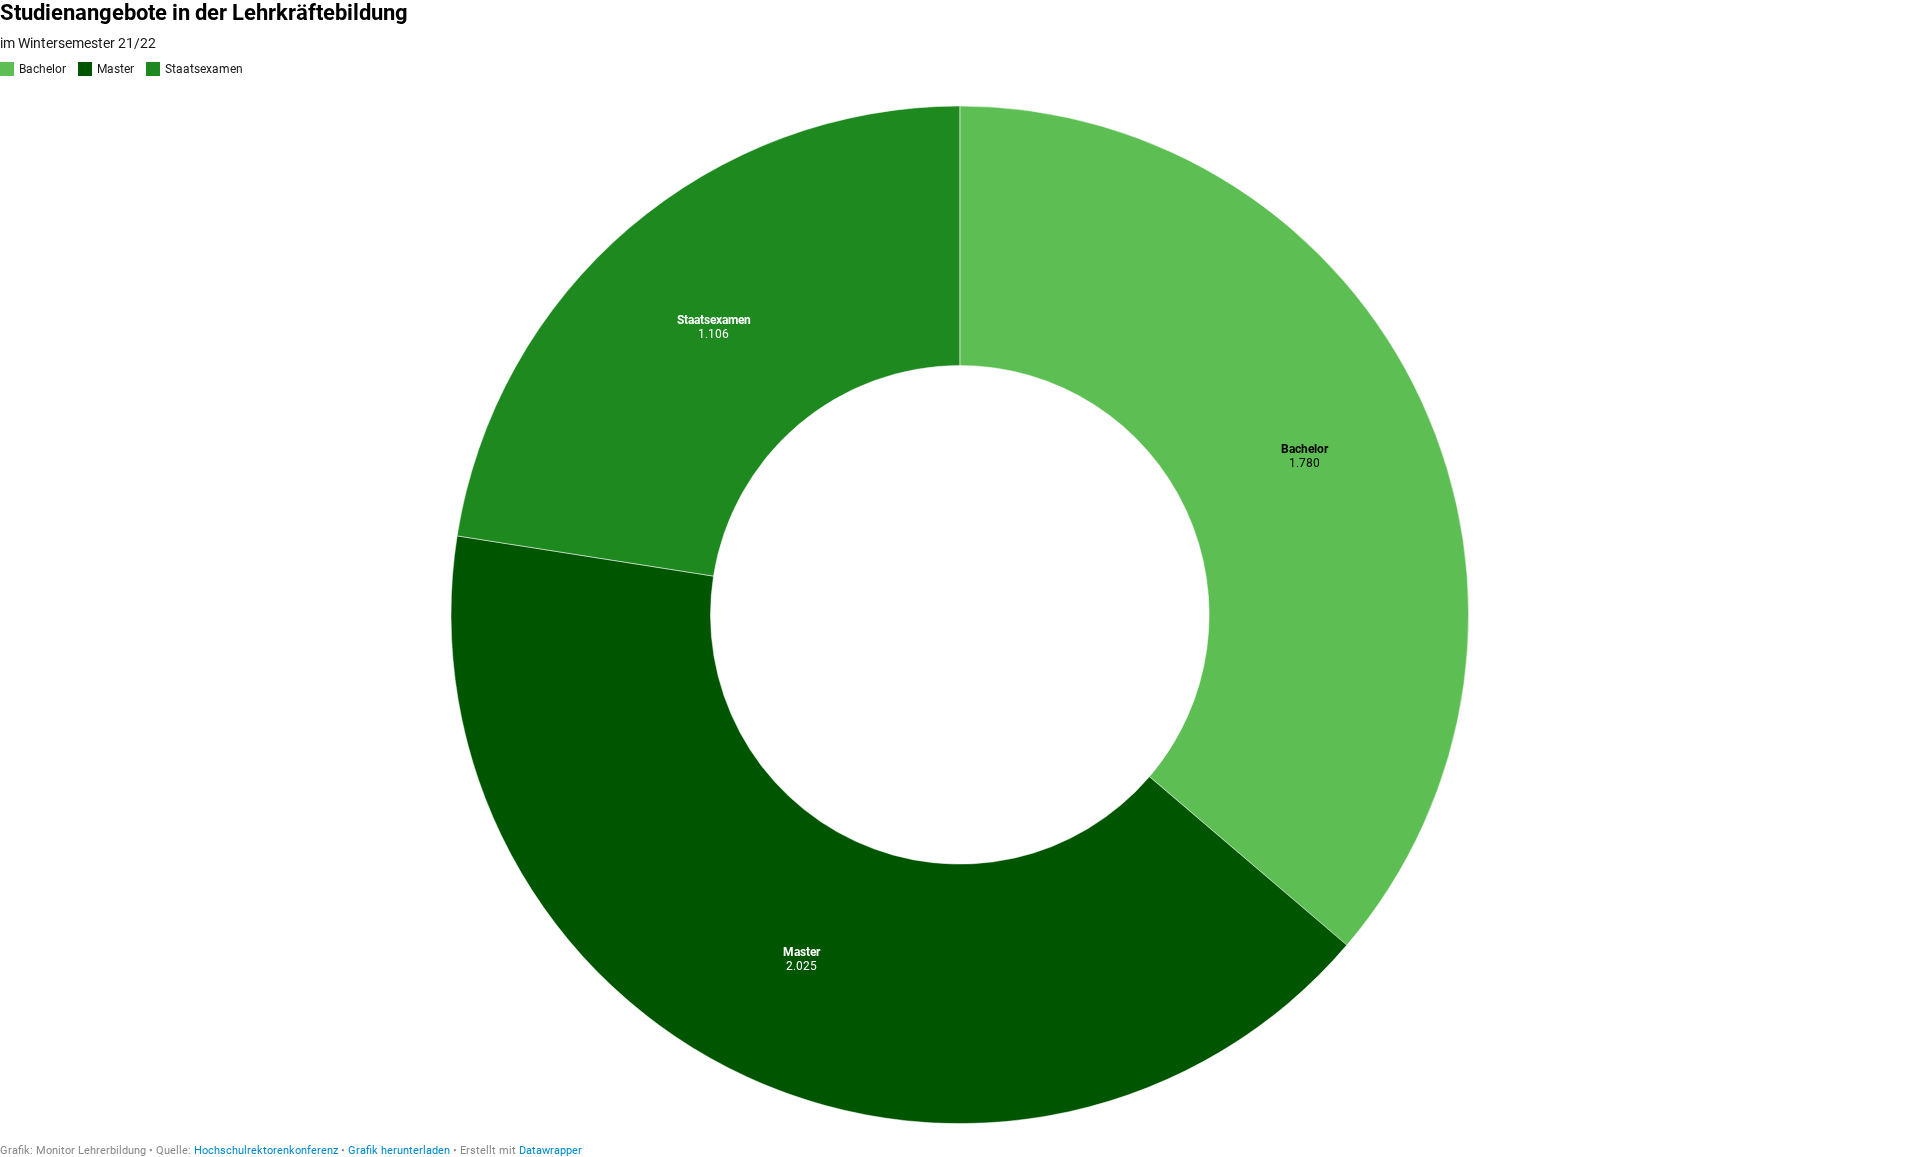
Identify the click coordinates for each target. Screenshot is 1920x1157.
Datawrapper (550, 1150)
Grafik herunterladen (399, 1150)
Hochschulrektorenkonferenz (266, 1150)
